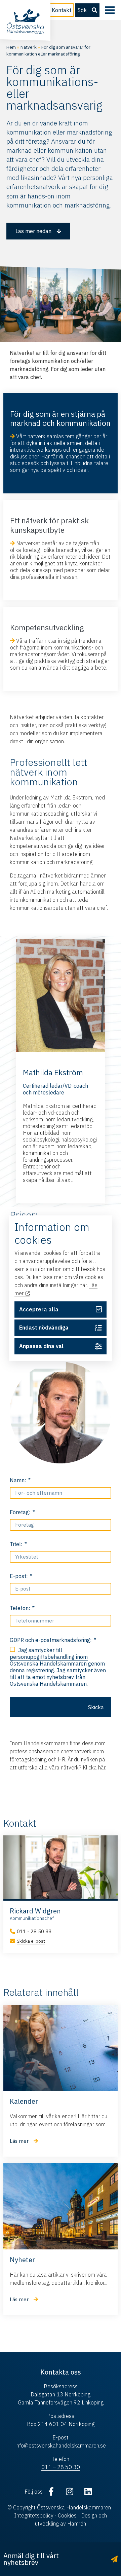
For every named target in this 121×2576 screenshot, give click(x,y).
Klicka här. (94, 1767)
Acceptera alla (39, 1309)
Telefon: (21, 1608)
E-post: (19, 1576)
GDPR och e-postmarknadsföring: (51, 1640)
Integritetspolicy (34, 2515)
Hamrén (77, 2524)
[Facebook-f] (51, 2492)
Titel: (17, 1544)
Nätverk (29, 47)
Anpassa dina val (41, 1346)
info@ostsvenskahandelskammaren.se (61, 2446)
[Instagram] (70, 2492)
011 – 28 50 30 (61, 2467)
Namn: (18, 1480)
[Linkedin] (88, 2492)
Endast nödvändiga (44, 1328)
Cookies (67, 2515)
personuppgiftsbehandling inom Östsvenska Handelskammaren (49, 1660)
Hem (11, 47)
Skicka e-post (31, 1941)
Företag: (21, 1512)
